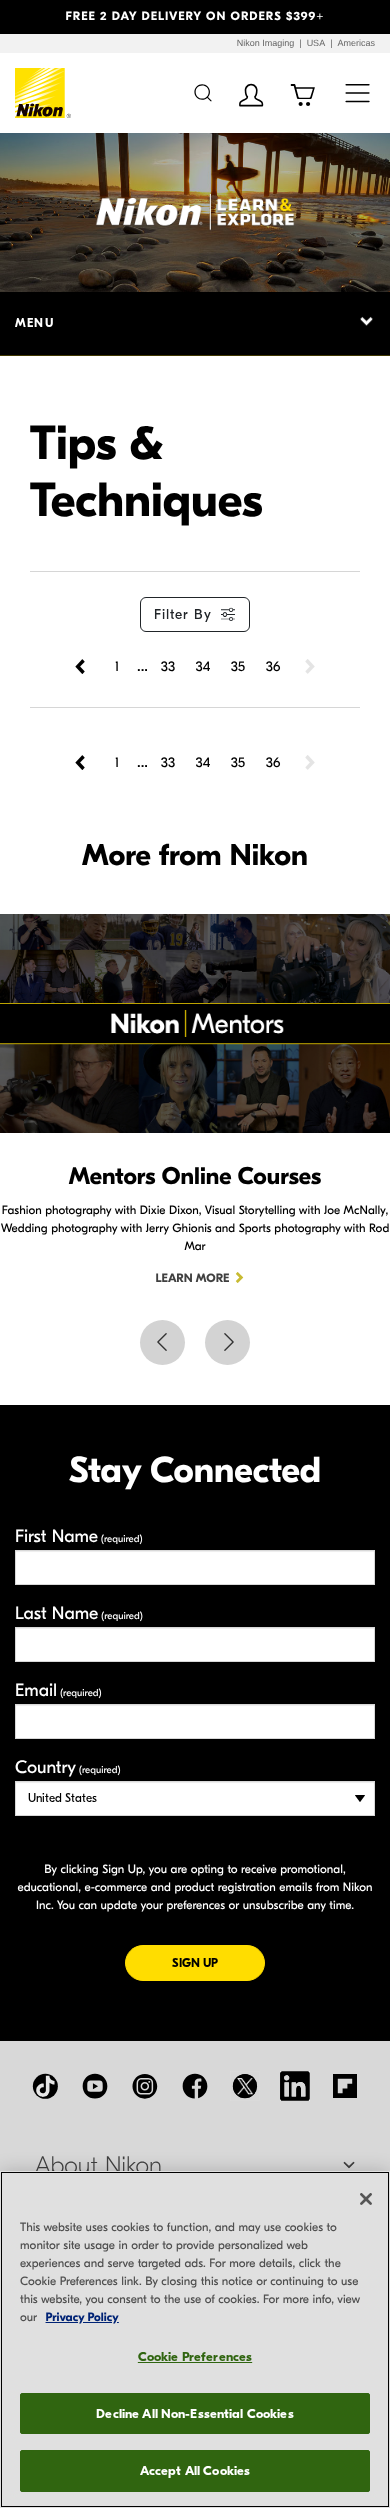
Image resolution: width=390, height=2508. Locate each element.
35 (238, 666)
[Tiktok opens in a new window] (45, 2086)
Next (227, 1342)
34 (203, 666)
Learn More (193, 1279)
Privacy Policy (82, 2318)
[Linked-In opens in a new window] (295, 2086)
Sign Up (218, 1962)
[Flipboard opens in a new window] (345, 2086)
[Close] (366, 2199)
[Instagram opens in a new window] (145, 2086)
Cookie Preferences (195, 2356)
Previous (162, 1342)
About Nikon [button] (98, 2166)
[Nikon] (43, 93)
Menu (34, 323)
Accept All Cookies (195, 2470)
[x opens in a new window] (245, 2086)
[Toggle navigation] (357, 92)
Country (67, 1767)
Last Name (79, 1613)
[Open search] (202, 92)
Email (58, 1690)
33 (168, 666)
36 (273, 666)
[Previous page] (82, 667)
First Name (79, 1536)
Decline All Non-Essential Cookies (194, 2413)
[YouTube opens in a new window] (95, 2086)
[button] (29, 17)
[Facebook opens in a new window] (195, 2086)
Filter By (183, 614)
